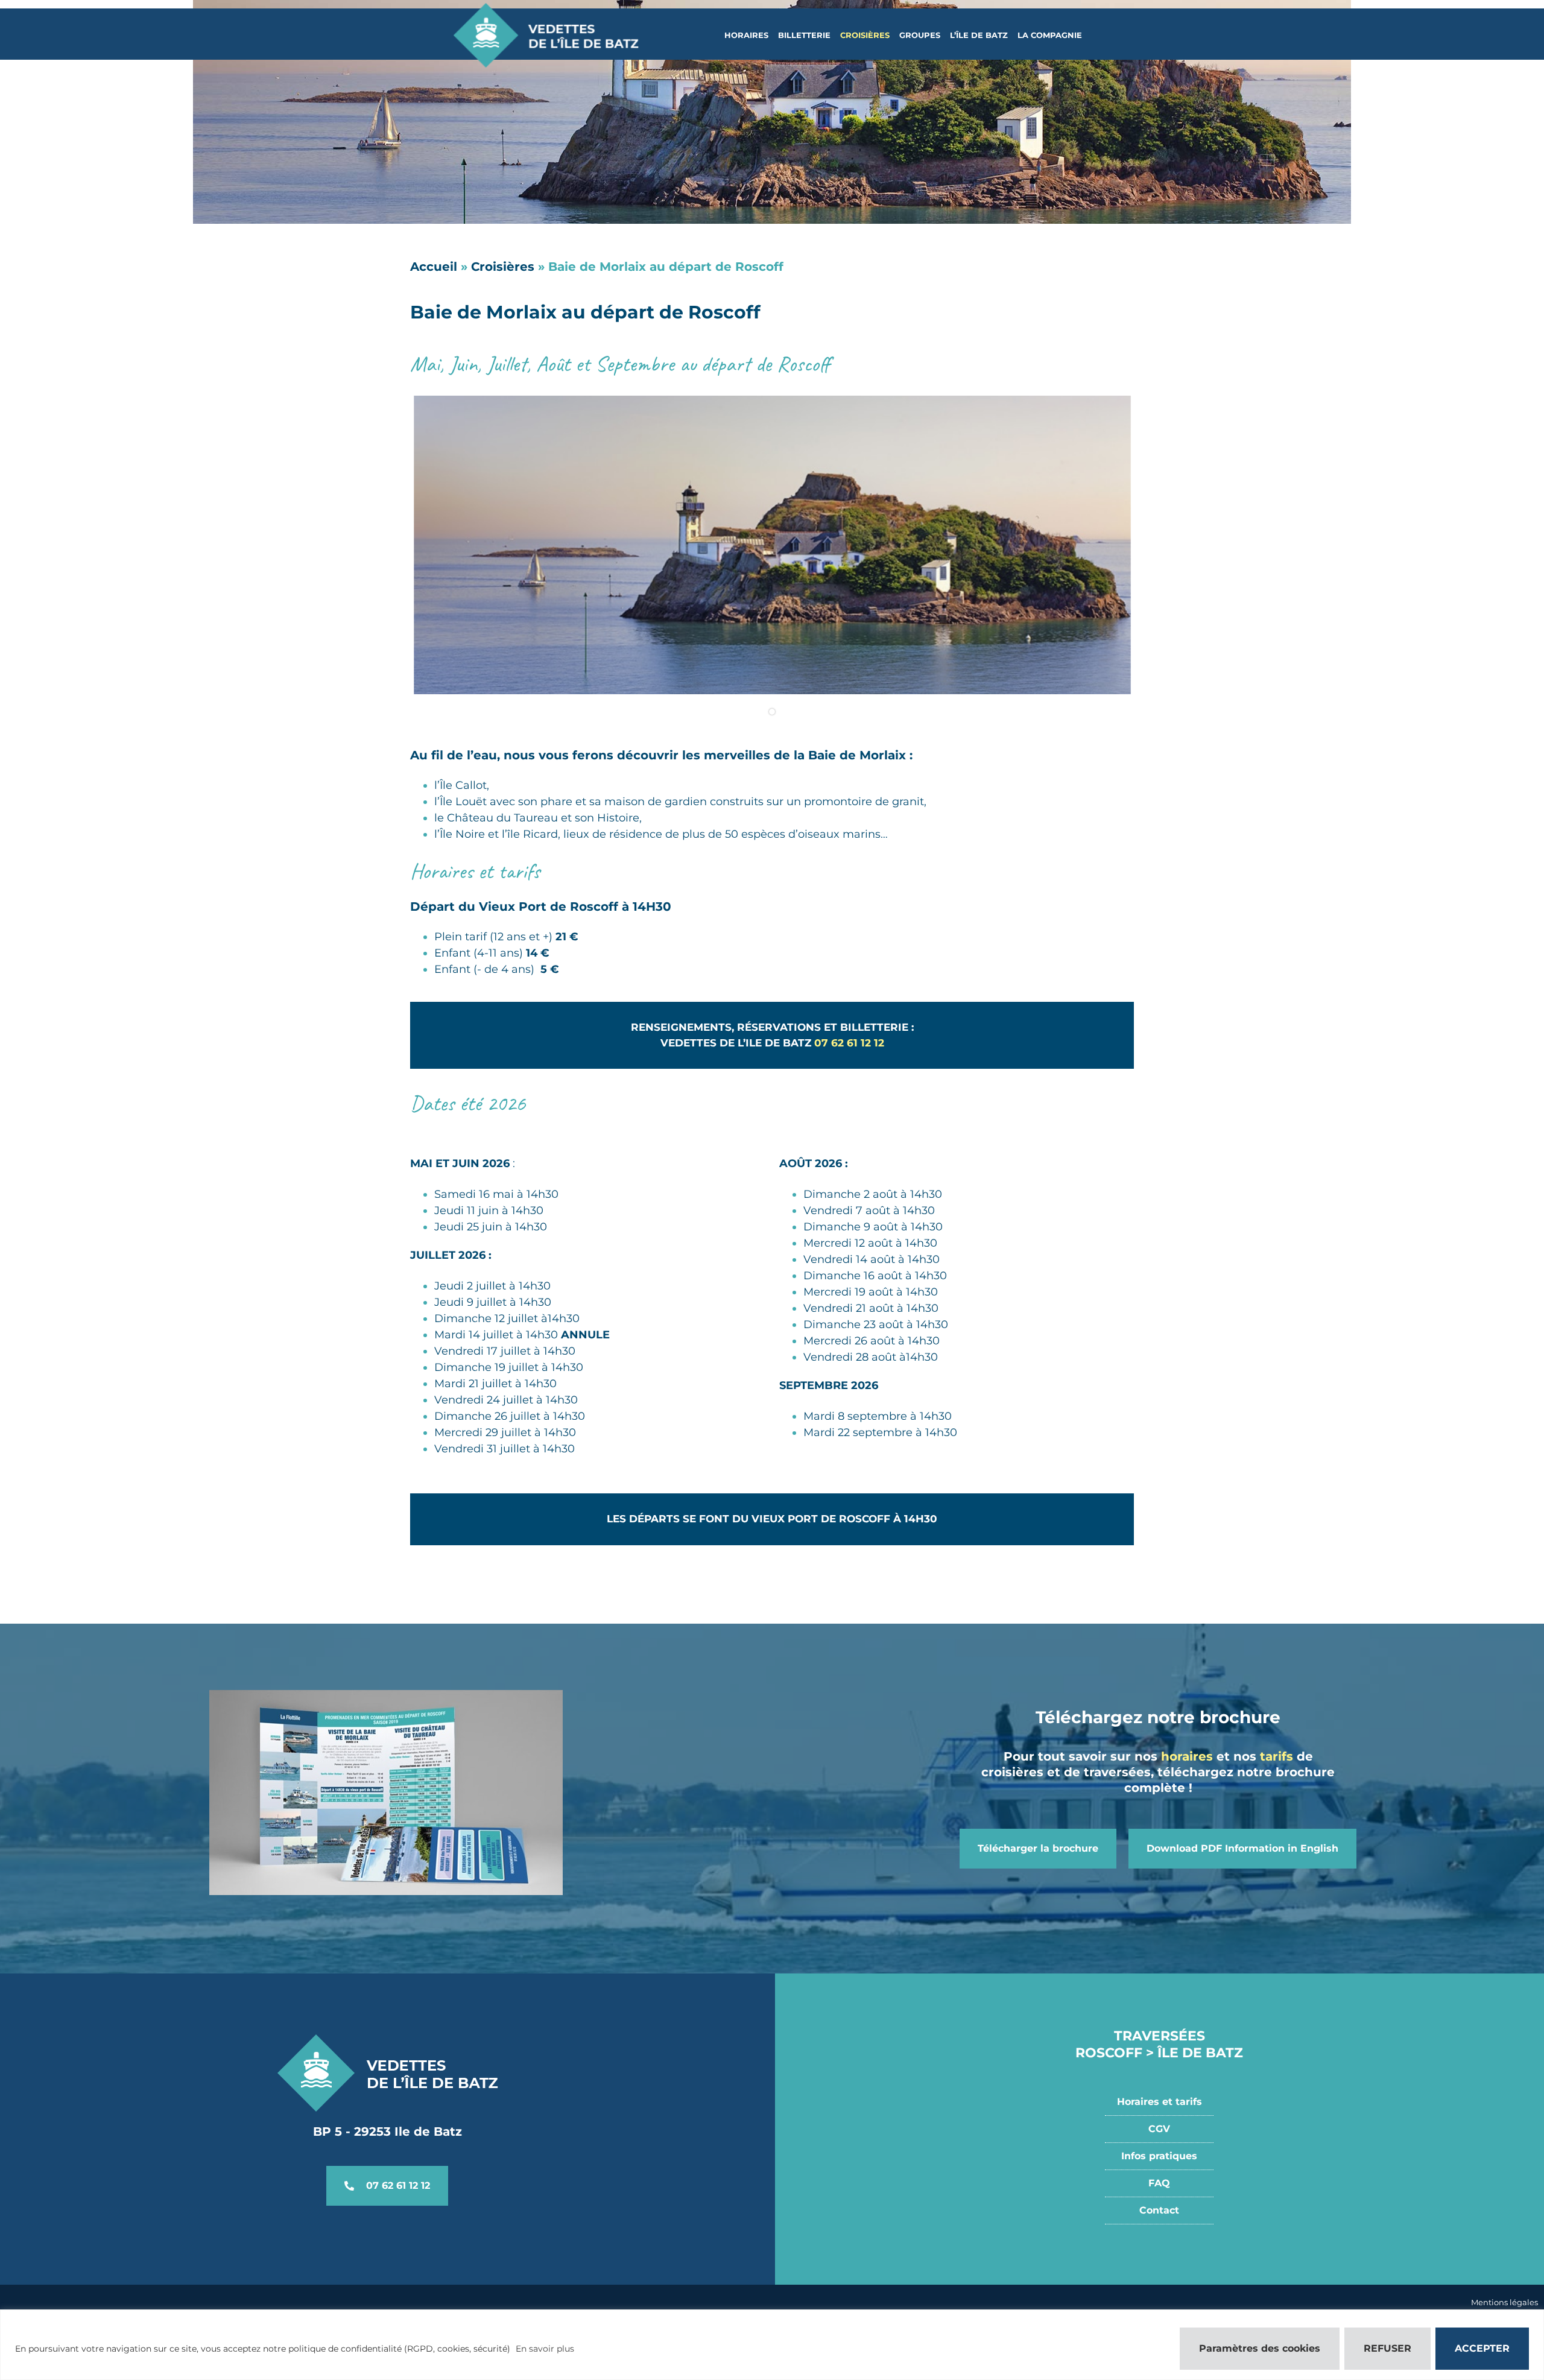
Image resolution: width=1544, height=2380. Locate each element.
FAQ (1159, 2183)
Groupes (920, 35)
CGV (1159, 2129)
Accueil (434, 267)
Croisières (503, 267)
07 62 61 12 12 (849, 1043)
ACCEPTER (1482, 2348)
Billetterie (804, 35)
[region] (772, 2345)
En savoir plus (545, 2349)
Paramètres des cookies (1260, 2348)
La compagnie (1050, 35)
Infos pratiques (1159, 2156)
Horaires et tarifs (1160, 2102)
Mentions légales (1504, 2302)
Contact (1159, 2210)
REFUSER (1387, 2348)
